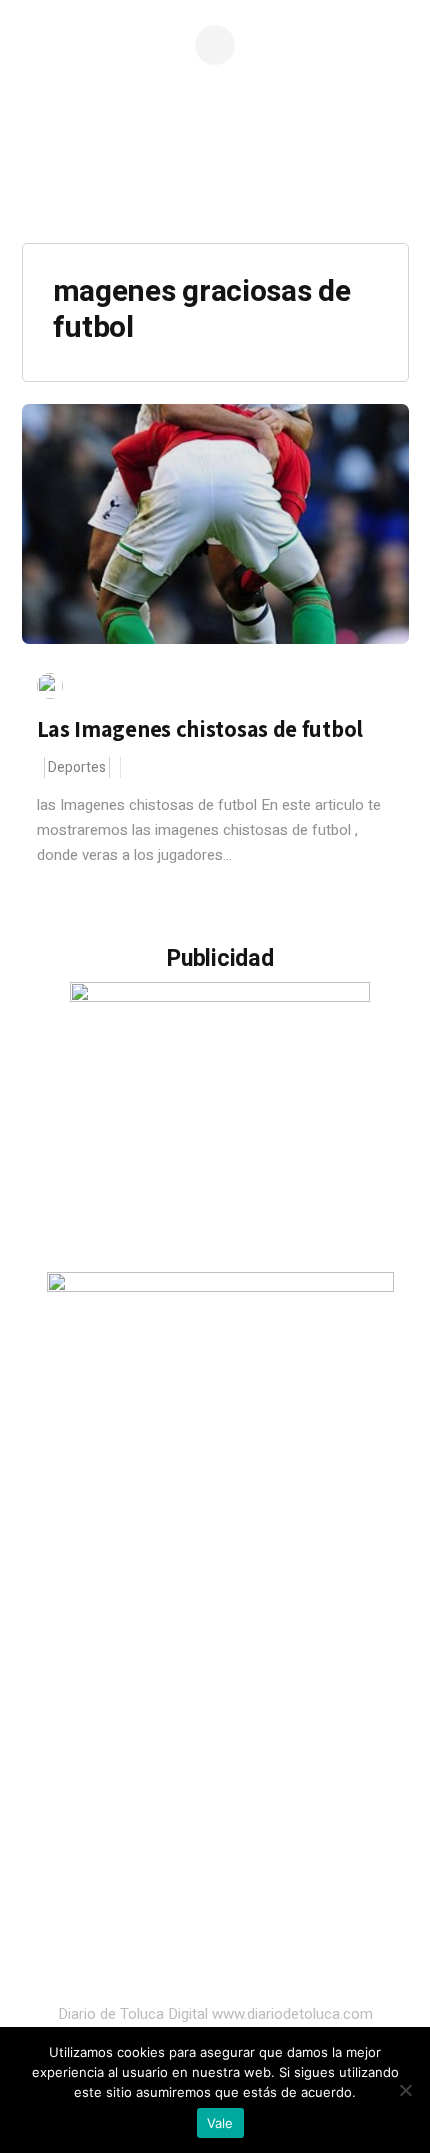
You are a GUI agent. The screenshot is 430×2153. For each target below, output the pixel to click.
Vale (220, 2123)
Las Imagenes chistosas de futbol (200, 729)
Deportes (77, 767)
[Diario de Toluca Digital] (215, 185)
